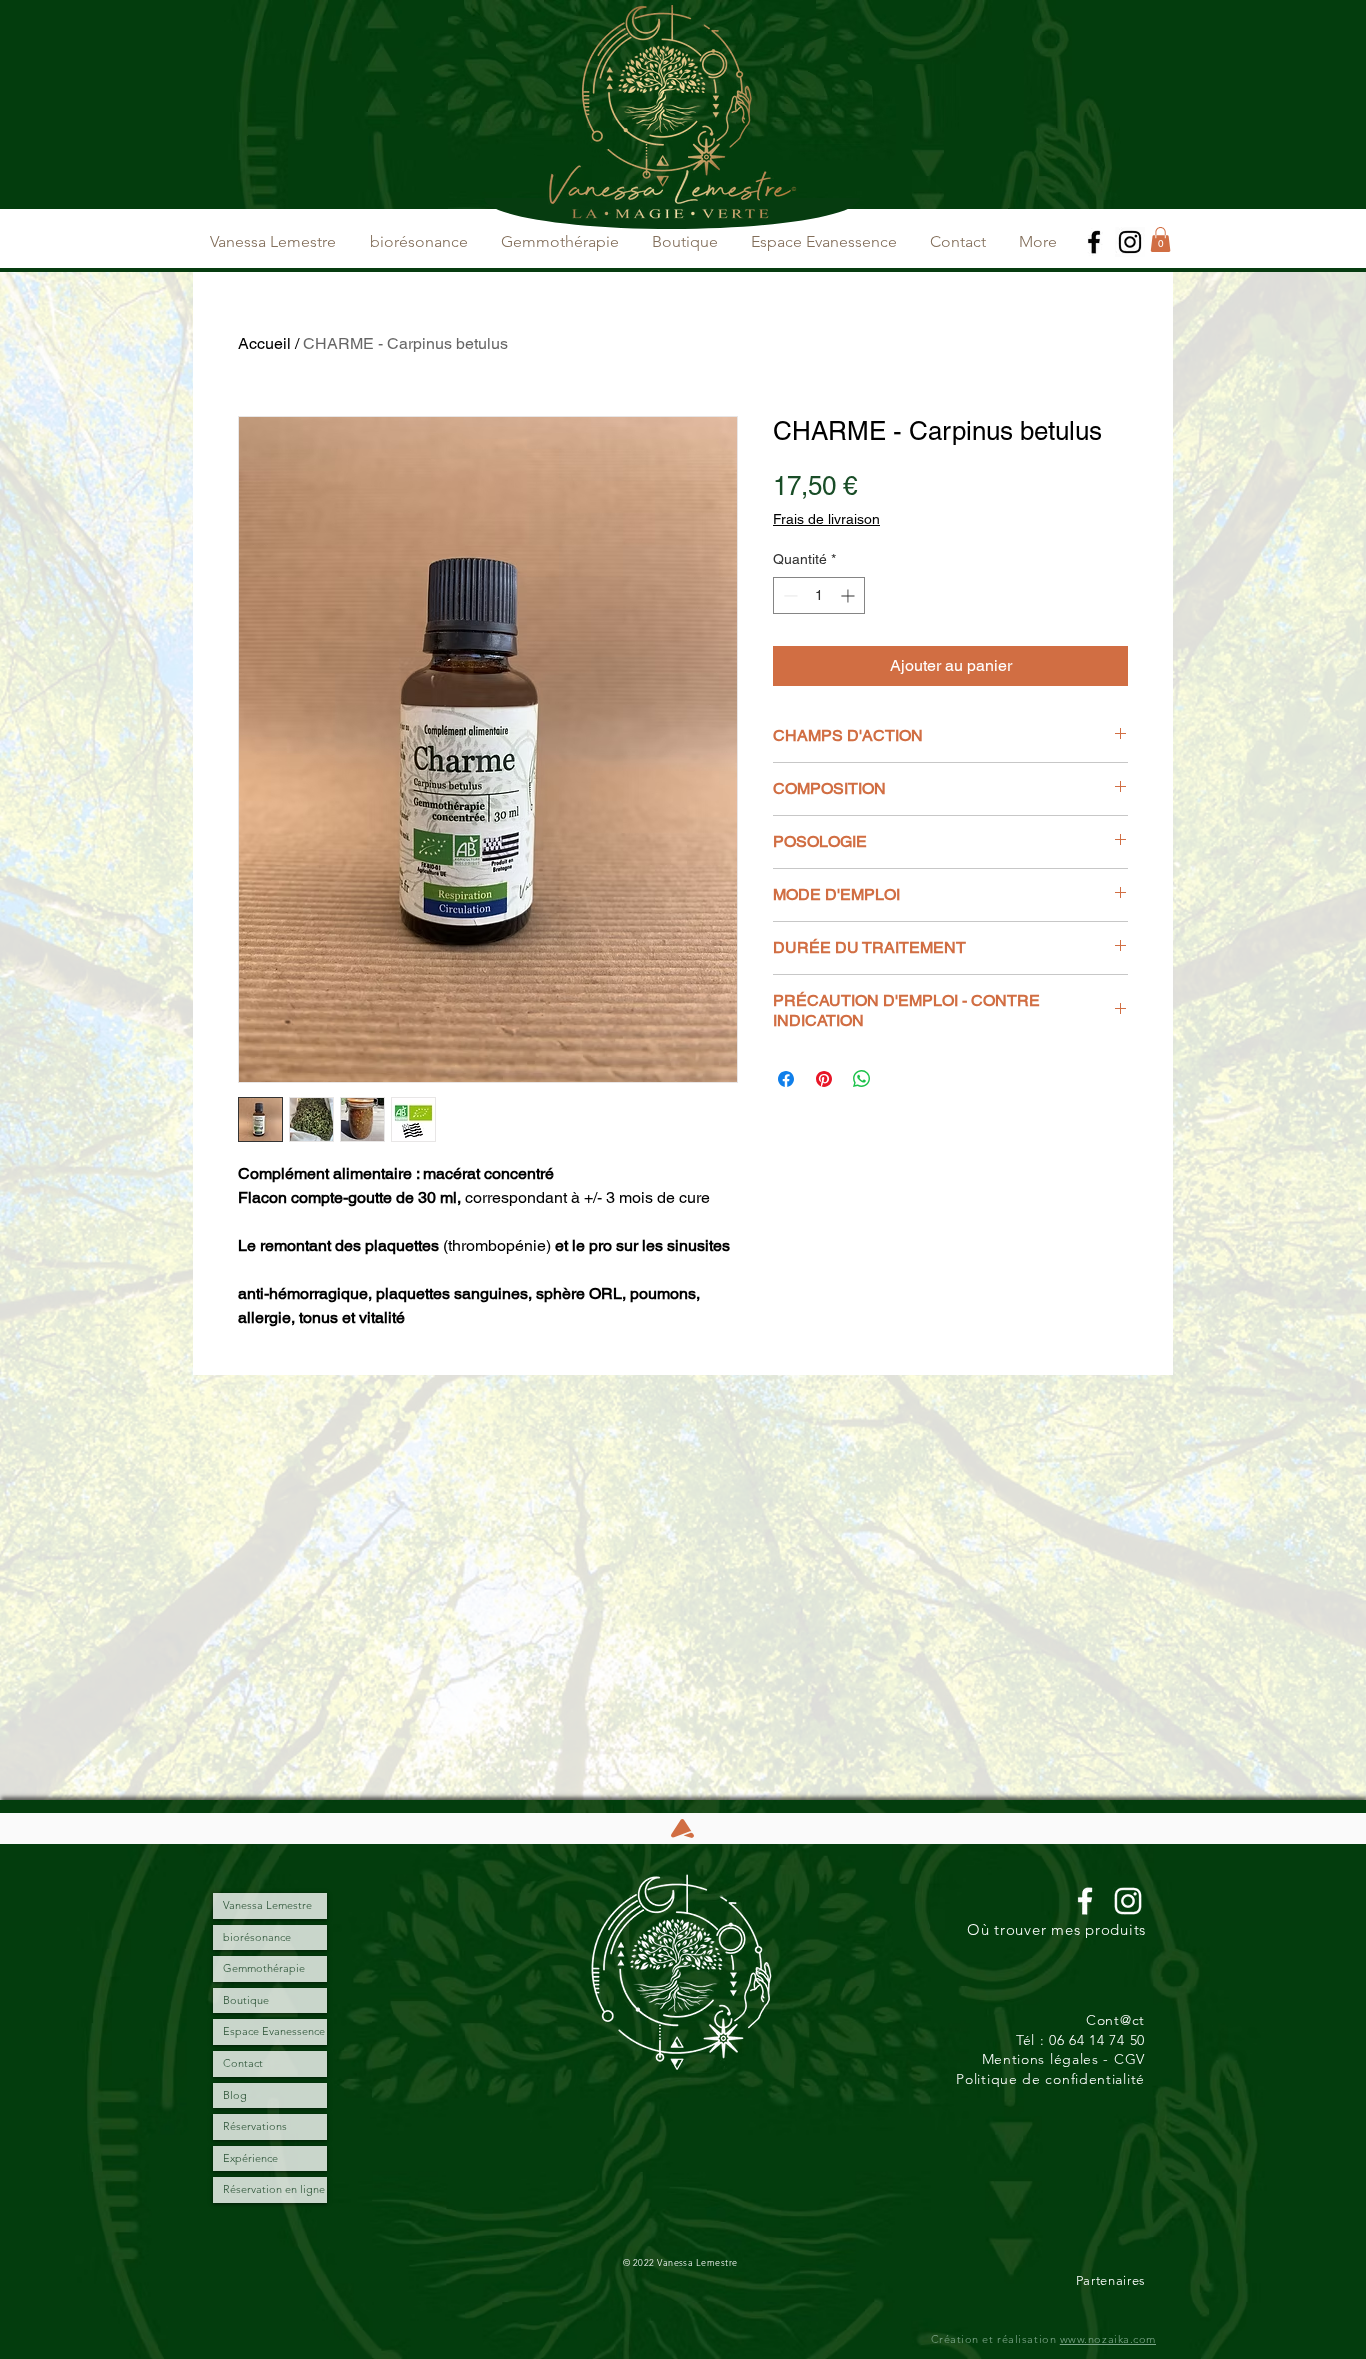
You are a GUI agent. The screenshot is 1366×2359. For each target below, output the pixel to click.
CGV (1129, 2059)
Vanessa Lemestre (267, 1905)
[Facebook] (1094, 242)
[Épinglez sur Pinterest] (824, 1079)
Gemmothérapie (264, 1968)
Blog (235, 2095)
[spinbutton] (819, 595)
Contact (243, 2063)
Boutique (246, 2000)
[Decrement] (788, 595)
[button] (1160, 239)
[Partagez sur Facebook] (786, 1079)
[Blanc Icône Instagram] (1128, 1901)
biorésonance (257, 1937)
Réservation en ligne (274, 2189)
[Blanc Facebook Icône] (1085, 1901)
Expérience (250, 2158)
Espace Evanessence (274, 2031)
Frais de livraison (826, 519)
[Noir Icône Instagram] (1130, 242)
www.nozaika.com (1108, 2339)
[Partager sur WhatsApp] (862, 1079)
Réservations (255, 2126)
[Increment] (849, 595)
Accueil (264, 343)
